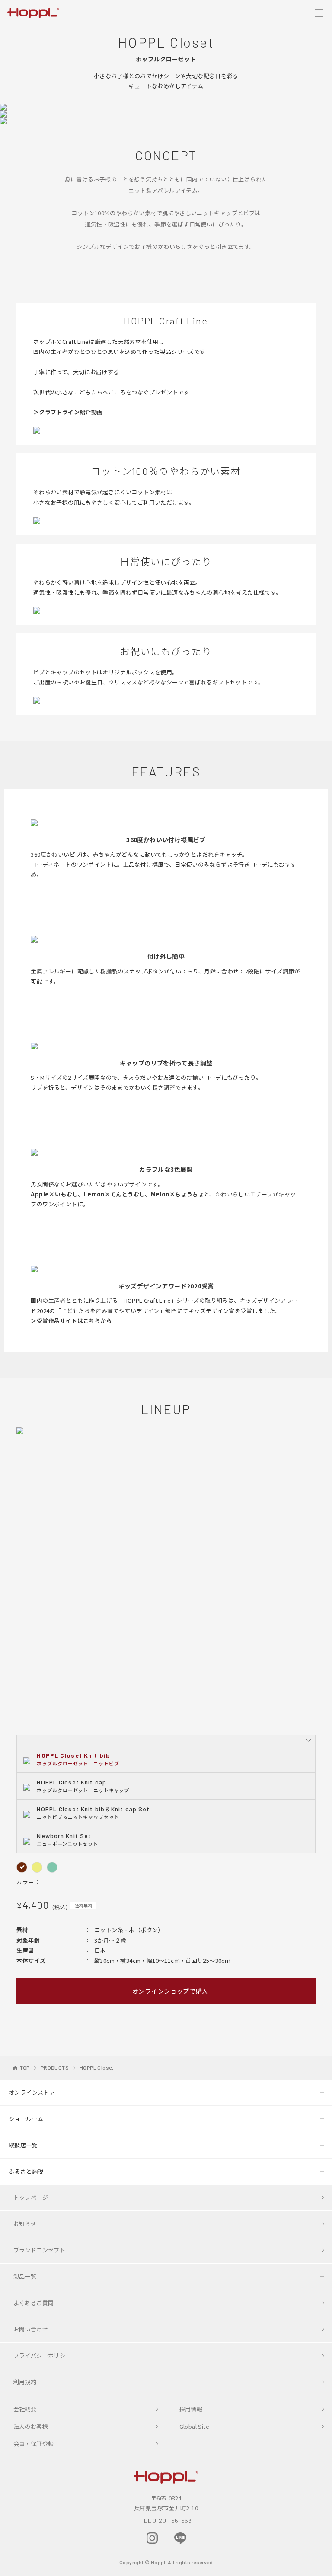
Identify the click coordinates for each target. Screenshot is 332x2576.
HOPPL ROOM (124, 2539)
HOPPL (33, 12)
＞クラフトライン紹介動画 (68, 412)
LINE (180, 2538)
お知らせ (25, 2224)
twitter (209, 2538)
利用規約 (25, 2382)
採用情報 (191, 2409)
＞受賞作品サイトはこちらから (71, 1321)
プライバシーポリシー (42, 2355)
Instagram (152, 2538)
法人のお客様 (31, 2426)
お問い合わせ (31, 2329)
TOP (25, 2067)
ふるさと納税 (26, 2171)
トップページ (31, 2197)
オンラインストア (32, 2092)
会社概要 (25, 2409)
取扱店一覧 (23, 2145)
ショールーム (26, 2119)
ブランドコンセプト (40, 2250)
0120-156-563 (172, 2520)
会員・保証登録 (34, 2444)
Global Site (194, 2426)
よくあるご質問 (34, 2303)
